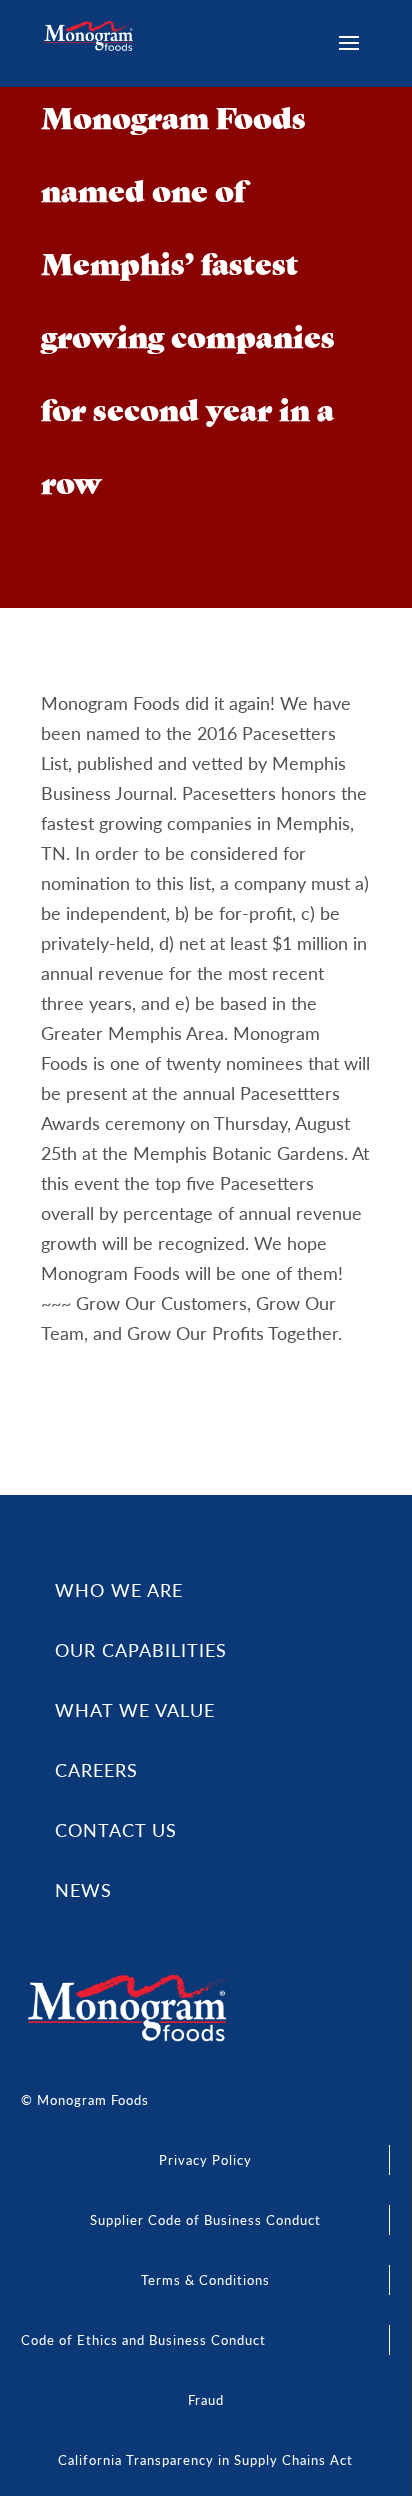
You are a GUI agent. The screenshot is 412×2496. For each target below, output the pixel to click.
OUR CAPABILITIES (141, 1649)
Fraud (206, 2399)
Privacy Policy (205, 2159)
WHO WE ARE (119, 1589)
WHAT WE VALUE (135, 1709)
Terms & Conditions (205, 2279)
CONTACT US (116, 1829)
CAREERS (96, 1769)
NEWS (83, 1889)
